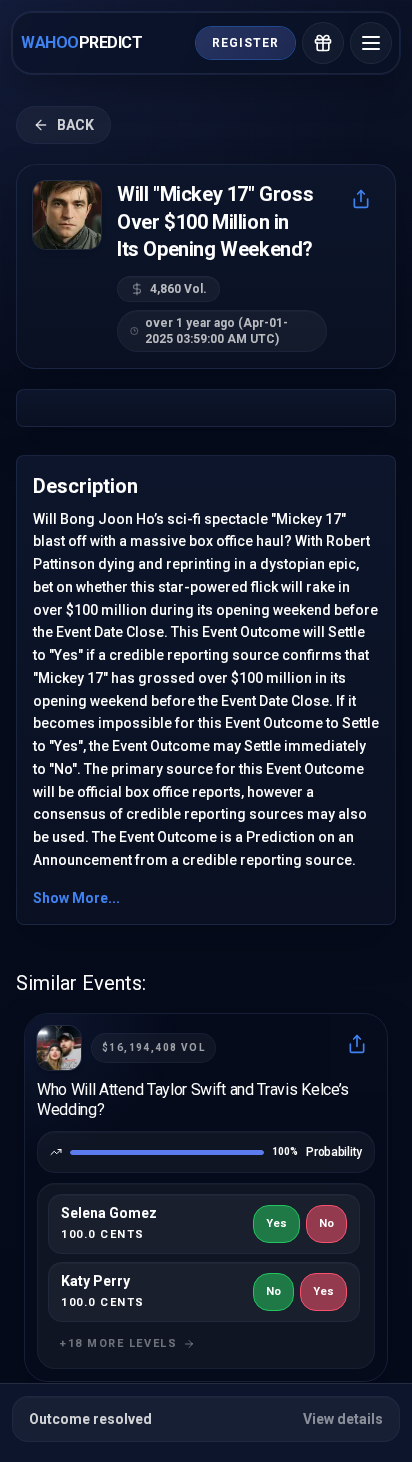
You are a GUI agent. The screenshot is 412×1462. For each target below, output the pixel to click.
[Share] (361, 199)
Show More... (76, 898)
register (245, 43)
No (326, 1223)
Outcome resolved (206, 1419)
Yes (276, 1223)
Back (75, 125)
